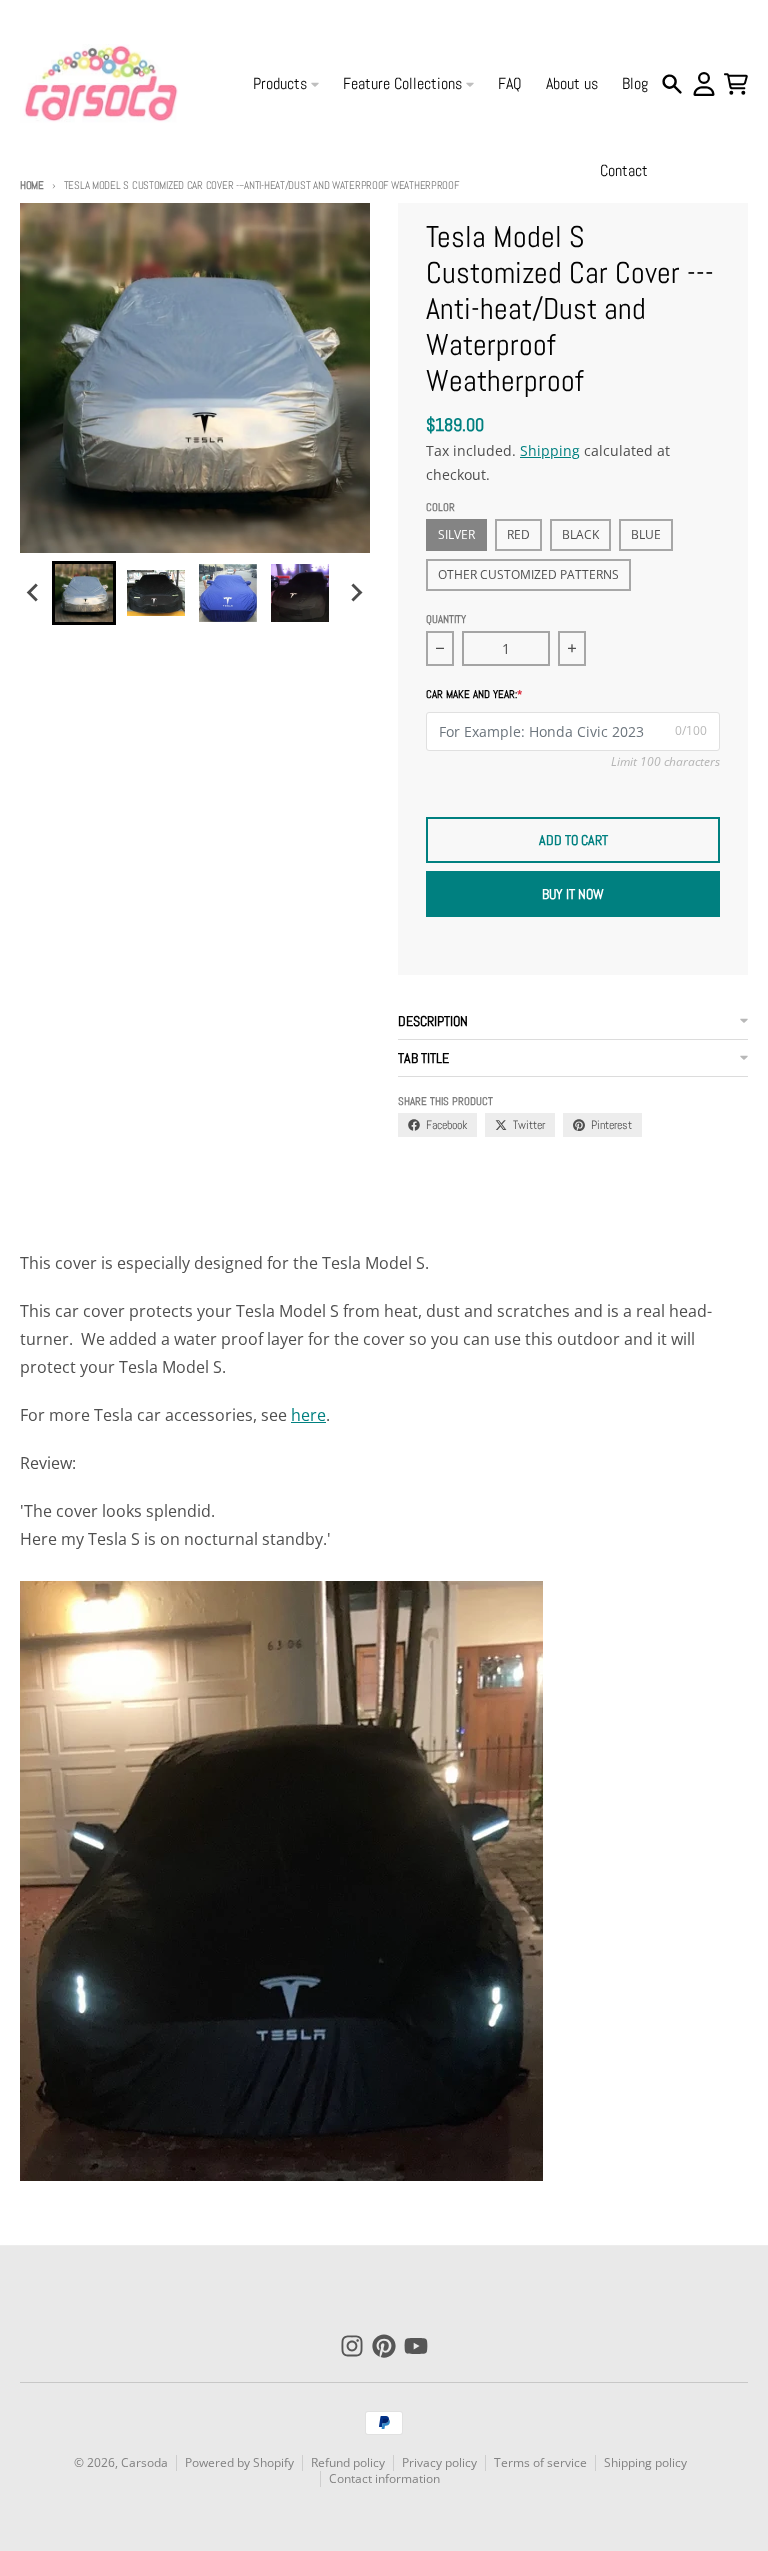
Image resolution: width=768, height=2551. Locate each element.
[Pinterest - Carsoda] (384, 2346)
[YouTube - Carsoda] (416, 2346)
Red (518, 534)
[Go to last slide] (34, 593)
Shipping (550, 450)
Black (580, 534)
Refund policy (348, 2462)
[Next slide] (356, 593)
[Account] (704, 84)
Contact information (384, 2478)
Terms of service (540, 2462)
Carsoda (144, 2462)
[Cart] (736, 84)
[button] (84, 593)
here (308, 1415)
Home (32, 185)
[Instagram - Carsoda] (352, 2346)
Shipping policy (645, 2462)
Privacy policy (439, 2462)
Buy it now (573, 894)
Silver (456, 534)
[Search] (672, 84)
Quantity (446, 619)
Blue (646, 534)
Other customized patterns (528, 574)
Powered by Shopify (239, 2462)
